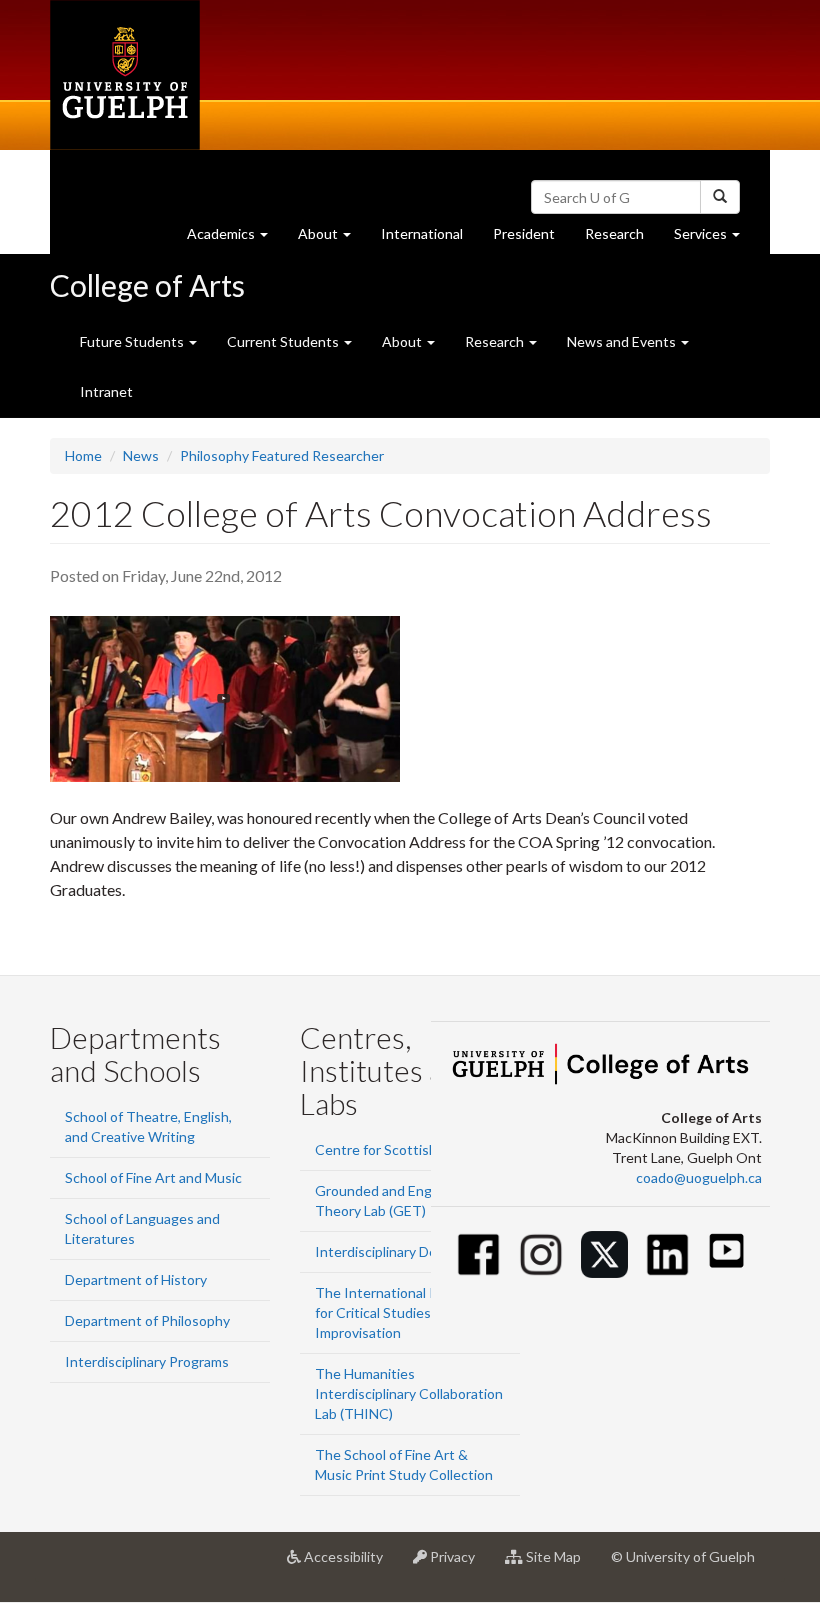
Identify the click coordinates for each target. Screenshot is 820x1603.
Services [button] (714, 239)
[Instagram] (541, 1254)
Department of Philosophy (147, 1320)
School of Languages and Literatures (142, 1228)
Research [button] (496, 341)
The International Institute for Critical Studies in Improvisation (400, 1312)
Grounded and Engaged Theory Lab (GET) (389, 1200)
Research (622, 239)
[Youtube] (726, 1250)
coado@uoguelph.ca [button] (699, 1177)
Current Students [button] (284, 341)
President (524, 233)
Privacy (458, 1564)
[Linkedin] (667, 1254)
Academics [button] (235, 239)
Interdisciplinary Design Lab (401, 1251)
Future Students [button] (133, 341)
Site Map (559, 1564)
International (422, 233)
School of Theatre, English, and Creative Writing (148, 1126)
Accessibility (349, 1564)
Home (83, 455)
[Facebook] (478, 1254)
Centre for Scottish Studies (401, 1149)
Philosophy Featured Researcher (282, 455)
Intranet (106, 391)
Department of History (136, 1279)
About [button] (332, 239)
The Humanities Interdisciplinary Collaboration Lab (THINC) (409, 1393)
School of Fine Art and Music (153, 1177)
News (141, 455)
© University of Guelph (683, 1556)
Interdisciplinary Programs (147, 1361)
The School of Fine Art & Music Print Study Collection (404, 1464)
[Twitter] (604, 1254)
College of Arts (147, 285)
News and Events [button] (623, 341)
